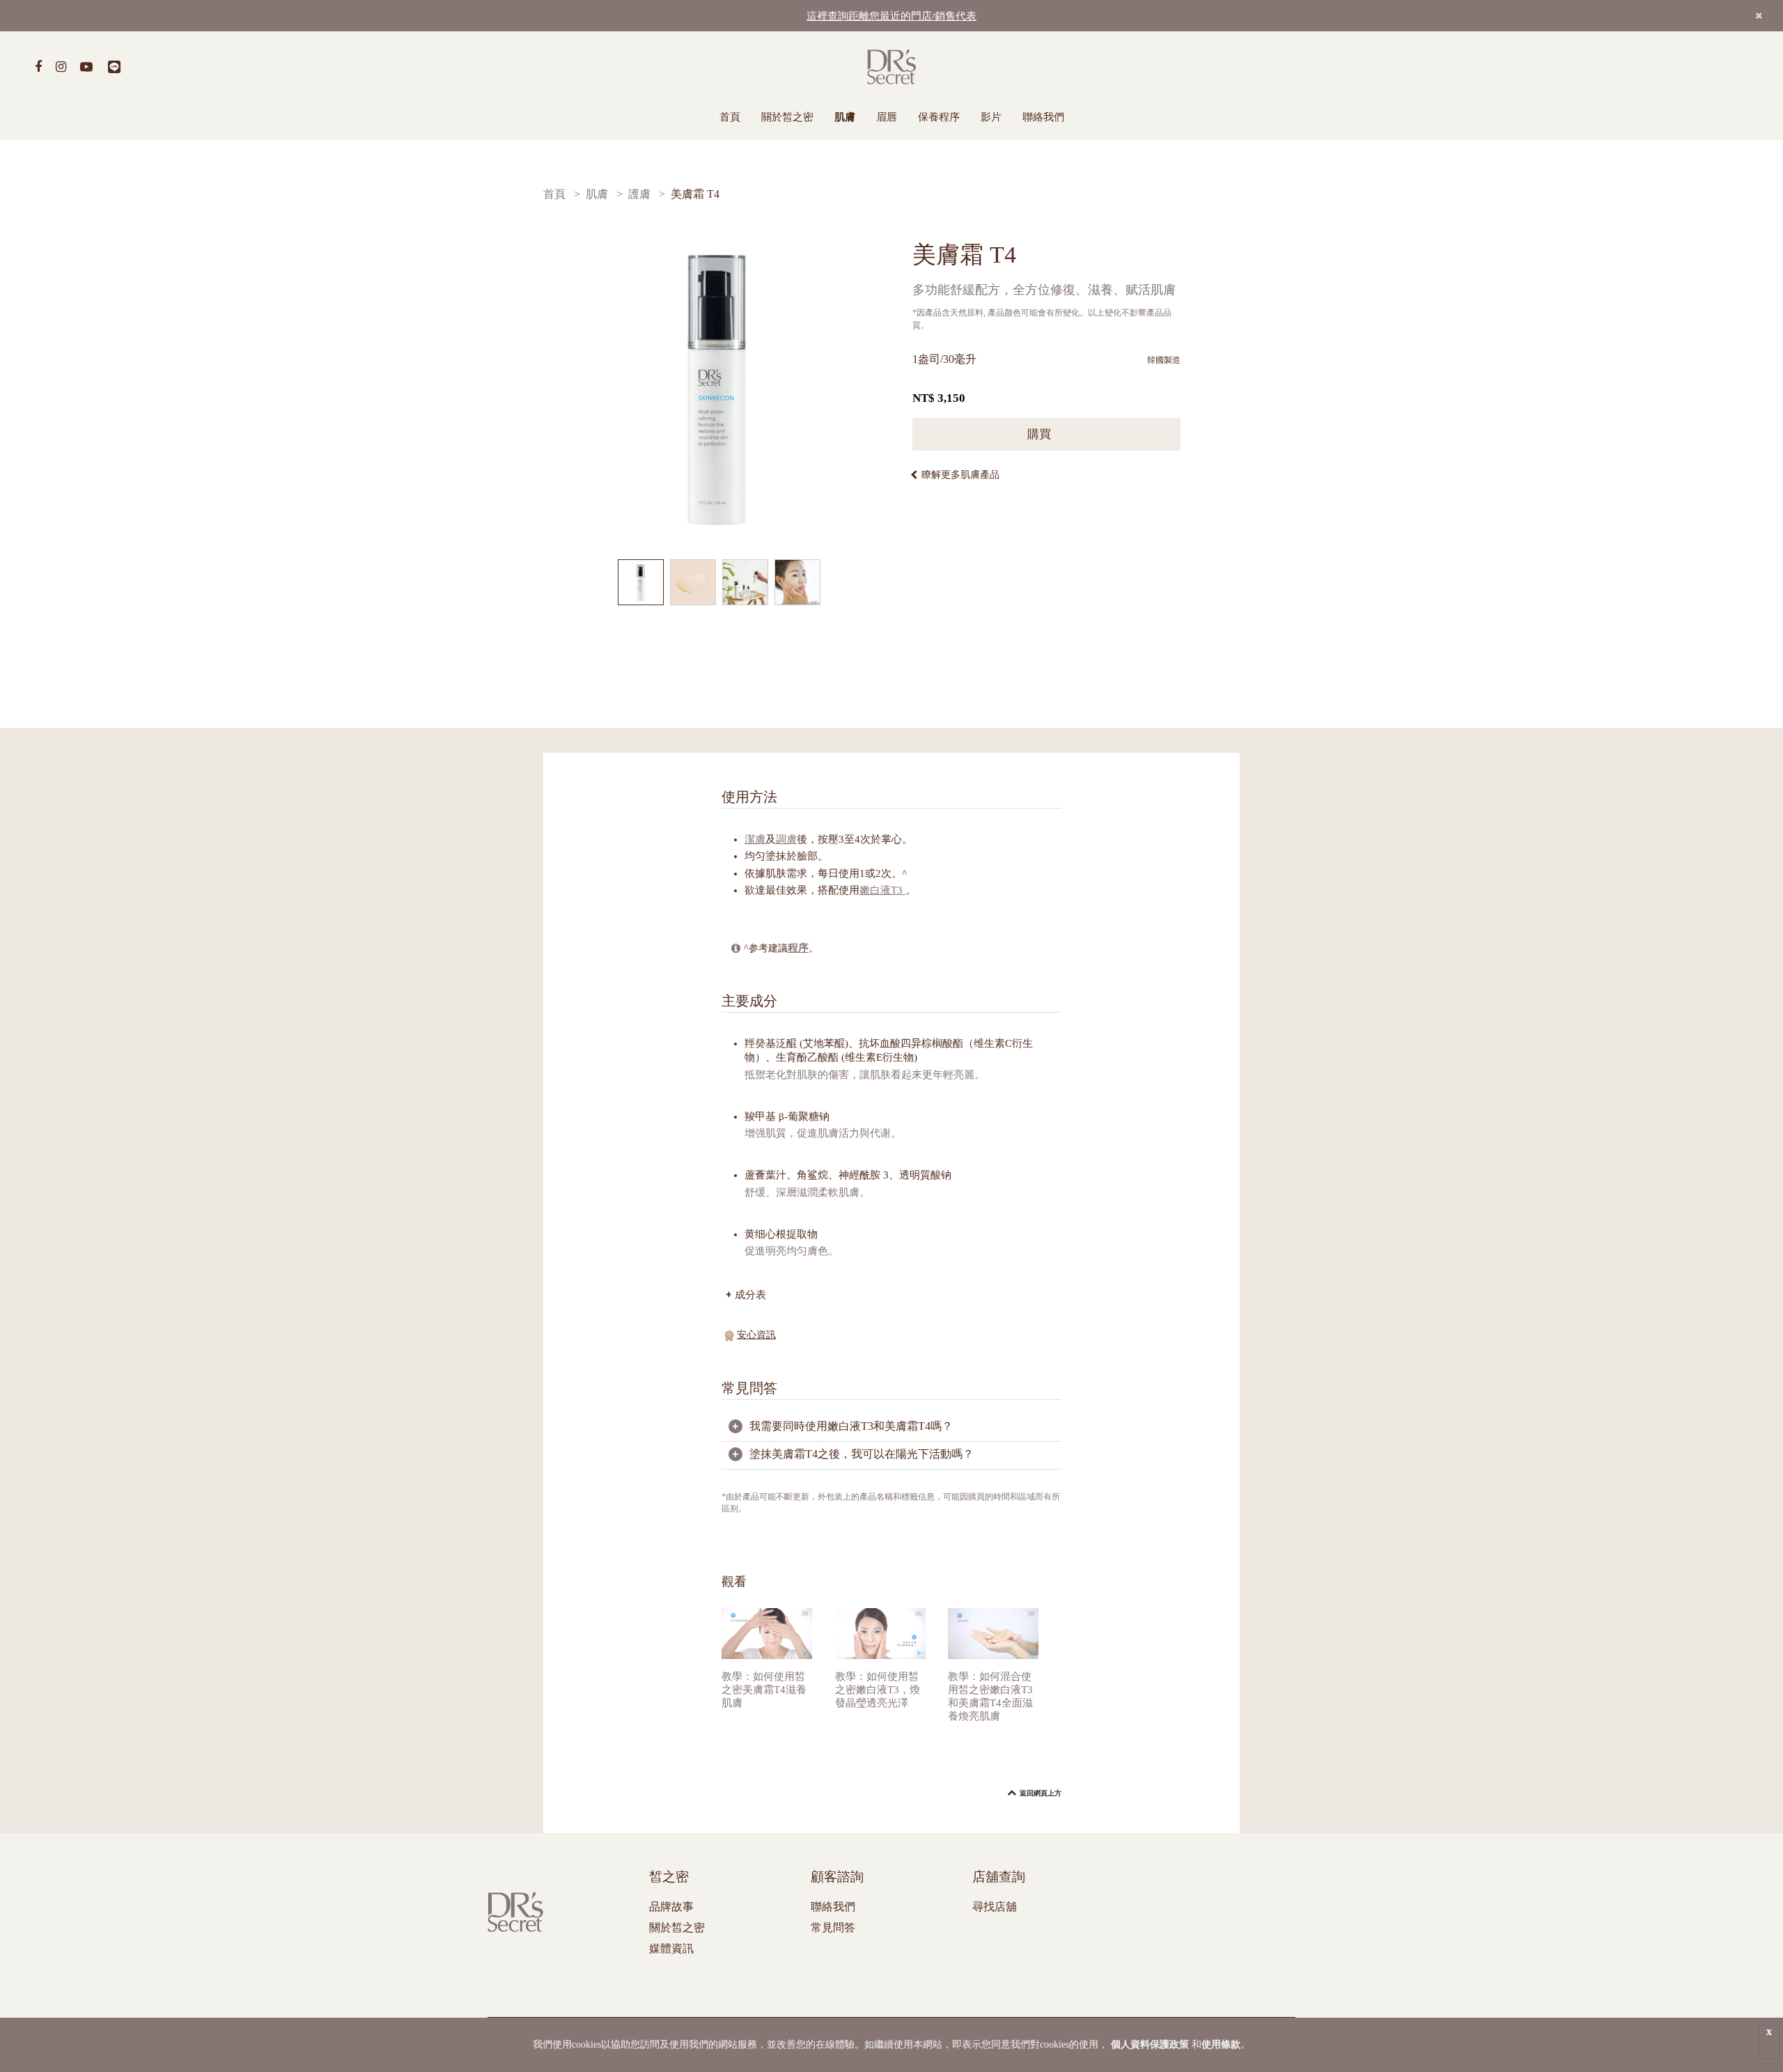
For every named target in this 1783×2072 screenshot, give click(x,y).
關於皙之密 (787, 117)
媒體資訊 (671, 1948)
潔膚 (755, 839)
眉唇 (887, 117)
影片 (991, 117)
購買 (1041, 434)
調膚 (786, 839)
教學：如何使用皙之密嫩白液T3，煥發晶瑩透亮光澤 (878, 1690)
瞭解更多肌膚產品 (960, 475)
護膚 (639, 194)
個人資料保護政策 (1150, 2044)
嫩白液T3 (882, 890)
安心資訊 (756, 1335)
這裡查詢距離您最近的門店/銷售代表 (891, 16)
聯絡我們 (1043, 117)
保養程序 (939, 117)
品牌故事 (671, 1907)
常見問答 (833, 1927)
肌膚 (845, 117)
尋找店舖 (995, 1907)
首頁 (730, 117)
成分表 (750, 1294)
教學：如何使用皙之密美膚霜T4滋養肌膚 (764, 1690)
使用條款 (1221, 2044)
